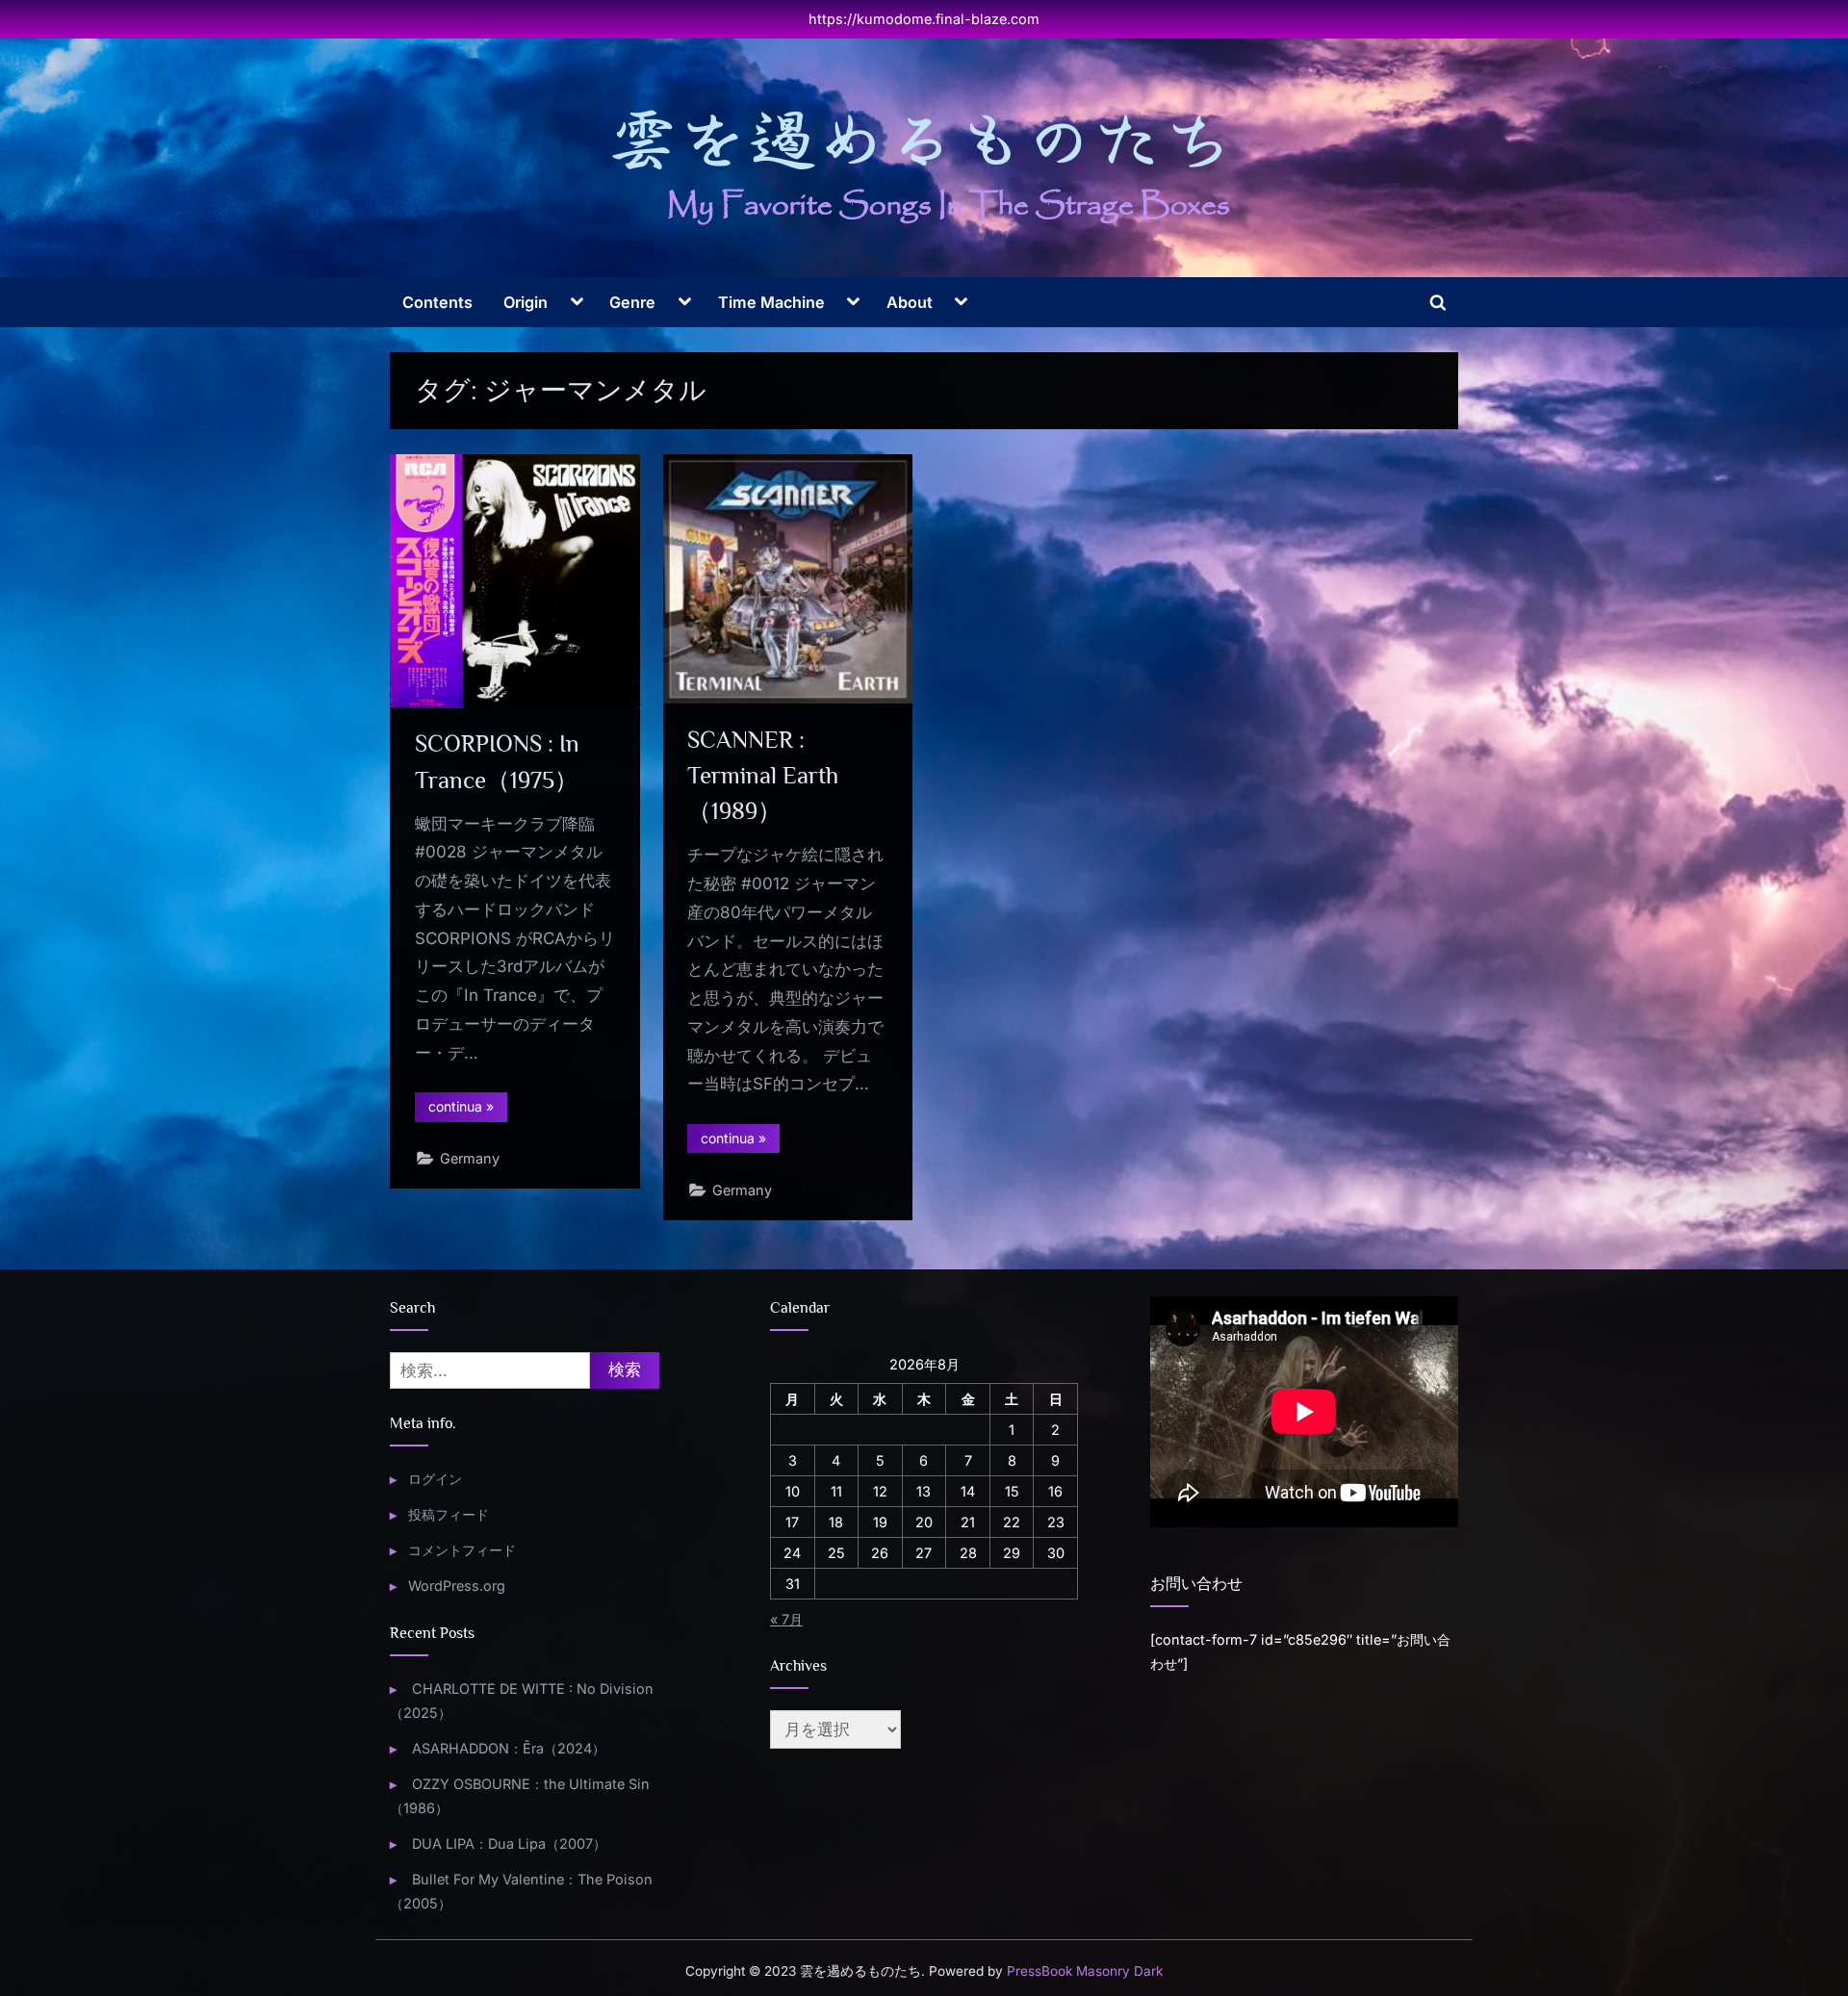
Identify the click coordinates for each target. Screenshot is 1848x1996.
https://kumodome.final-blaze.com (924, 19)
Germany (470, 1158)
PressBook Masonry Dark (1085, 1971)
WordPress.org (457, 1586)
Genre (632, 302)
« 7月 (786, 1619)
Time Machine (771, 302)
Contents (437, 302)
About (910, 302)
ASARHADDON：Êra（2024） (509, 1748)
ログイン (435, 1479)
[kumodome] (924, 166)
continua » (468, 1110)
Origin (526, 302)
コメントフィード (462, 1550)
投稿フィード (449, 1514)
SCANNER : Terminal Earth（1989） (763, 775)
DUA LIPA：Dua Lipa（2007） (509, 1843)
